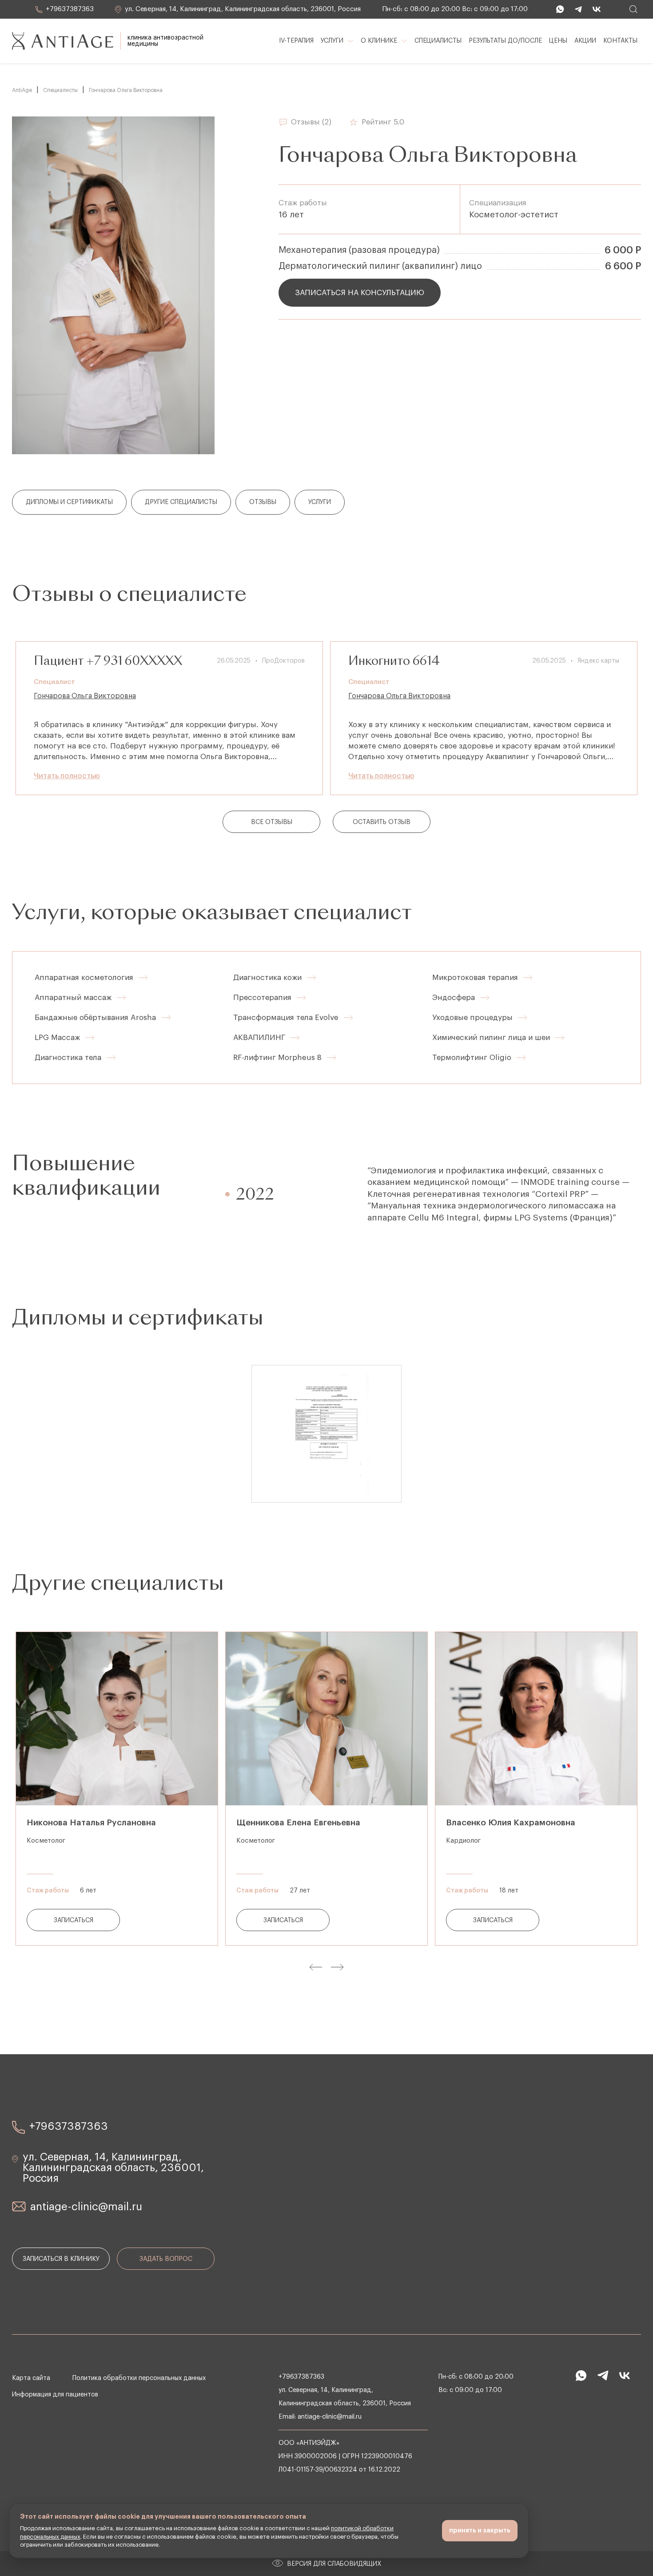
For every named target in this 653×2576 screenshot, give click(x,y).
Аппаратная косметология (84, 978)
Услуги (320, 502)
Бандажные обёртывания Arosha (96, 1018)
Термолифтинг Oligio (472, 1058)
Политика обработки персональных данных (139, 2378)
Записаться (74, 1920)
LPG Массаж (57, 1038)
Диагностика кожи (267, 978)
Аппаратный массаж (73, 998)
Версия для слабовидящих (334, 2564)
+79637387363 (69, 9)
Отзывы (263, 502)
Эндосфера (454, 998)
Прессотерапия (262, 998)
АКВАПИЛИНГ (259, 1038)
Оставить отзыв (382, 822)
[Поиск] (633, 9)
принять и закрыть (480, 2530)
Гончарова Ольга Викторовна (85, 696)
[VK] (595, 9)
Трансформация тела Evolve (286, 1018)
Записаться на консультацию (360, 293)
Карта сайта (31, 2378)
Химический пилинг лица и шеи (491, 1038)
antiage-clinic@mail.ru (86, 2207)
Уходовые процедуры (472, 1018)
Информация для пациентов (55, 2395)
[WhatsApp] (558, 9)
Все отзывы (272, 822)
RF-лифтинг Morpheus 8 (277, 1058)
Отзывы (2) (311, 122)
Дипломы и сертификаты (69, 502)
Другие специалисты (181, 502)
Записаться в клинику (61, 2259)
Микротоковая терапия (475, 978)
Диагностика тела (68, 1058)
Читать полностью (67, 776)
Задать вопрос (166, 2259)
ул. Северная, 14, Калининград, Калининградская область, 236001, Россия (242, 9)
